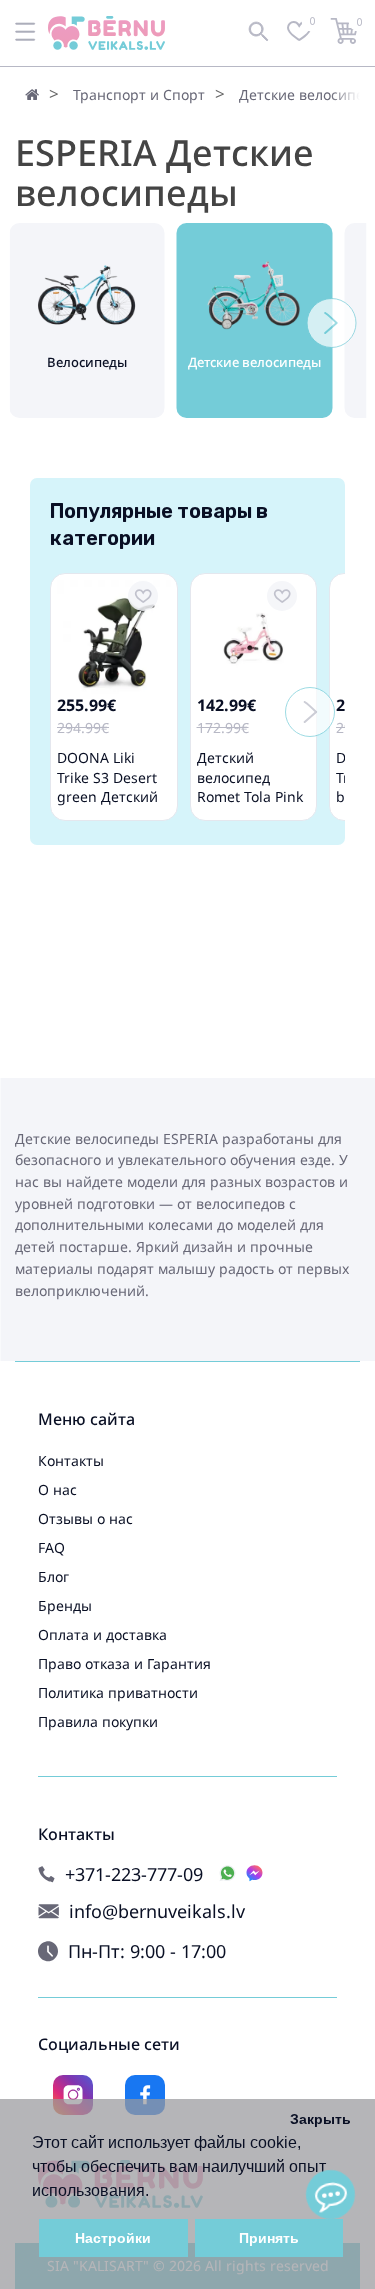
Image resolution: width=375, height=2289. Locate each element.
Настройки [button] (113, 2238)
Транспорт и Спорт (139, 94)
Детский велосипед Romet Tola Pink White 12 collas (250, 786)
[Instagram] (73, 2095)
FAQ (51, 1547)
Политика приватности (118, 1692)
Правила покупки (98, 1721)
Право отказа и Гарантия (124, 1663)
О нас (57, 1489)
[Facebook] (145, 2095)
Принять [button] (269, 2238)
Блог (53, 1576)
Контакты (71, 1460)
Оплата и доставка (102, 1634)
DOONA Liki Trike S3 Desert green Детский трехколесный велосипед (107, 796)
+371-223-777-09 (134, 1874)
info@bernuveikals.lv (157, 1911)
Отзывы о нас (85, 1518)
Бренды (65, 1605)
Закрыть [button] (320, 2119)
